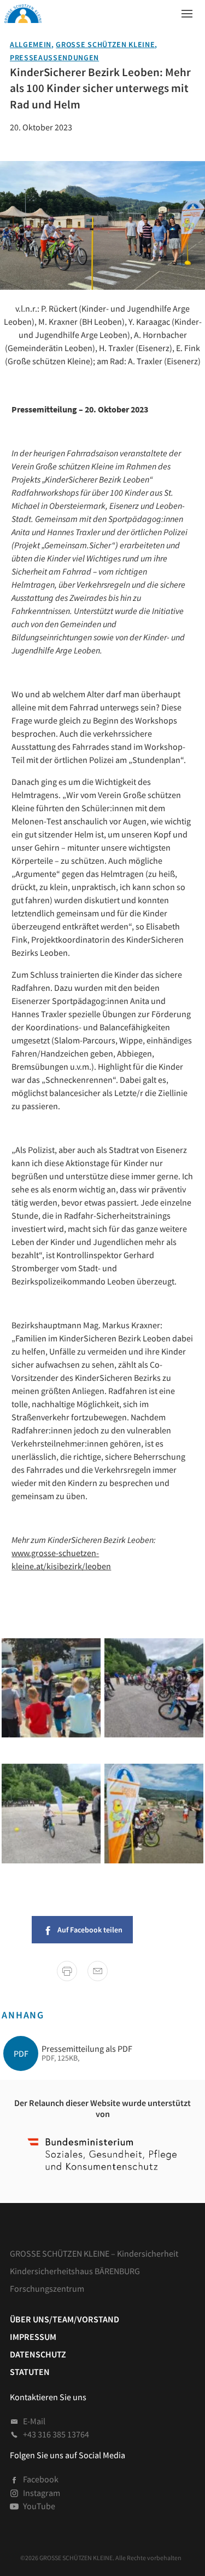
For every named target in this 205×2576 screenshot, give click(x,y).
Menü (184, 11)
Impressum (33, 2337)
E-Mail (34, 2421)
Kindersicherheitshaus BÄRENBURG (75, 2271)
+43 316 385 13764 (56, 2434)
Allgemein (31, 45)
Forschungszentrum (47, 2288)
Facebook (41, 2479)
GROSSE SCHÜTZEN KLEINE (105, 45)
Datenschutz (38, 2354)
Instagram (42, 2493)
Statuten (30, 2372)
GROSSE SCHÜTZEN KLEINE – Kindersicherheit (94, 2253)
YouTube (39, 2506)
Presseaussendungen (54, 58)
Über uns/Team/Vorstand (65, 2319)
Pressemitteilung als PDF (87, 2049)
